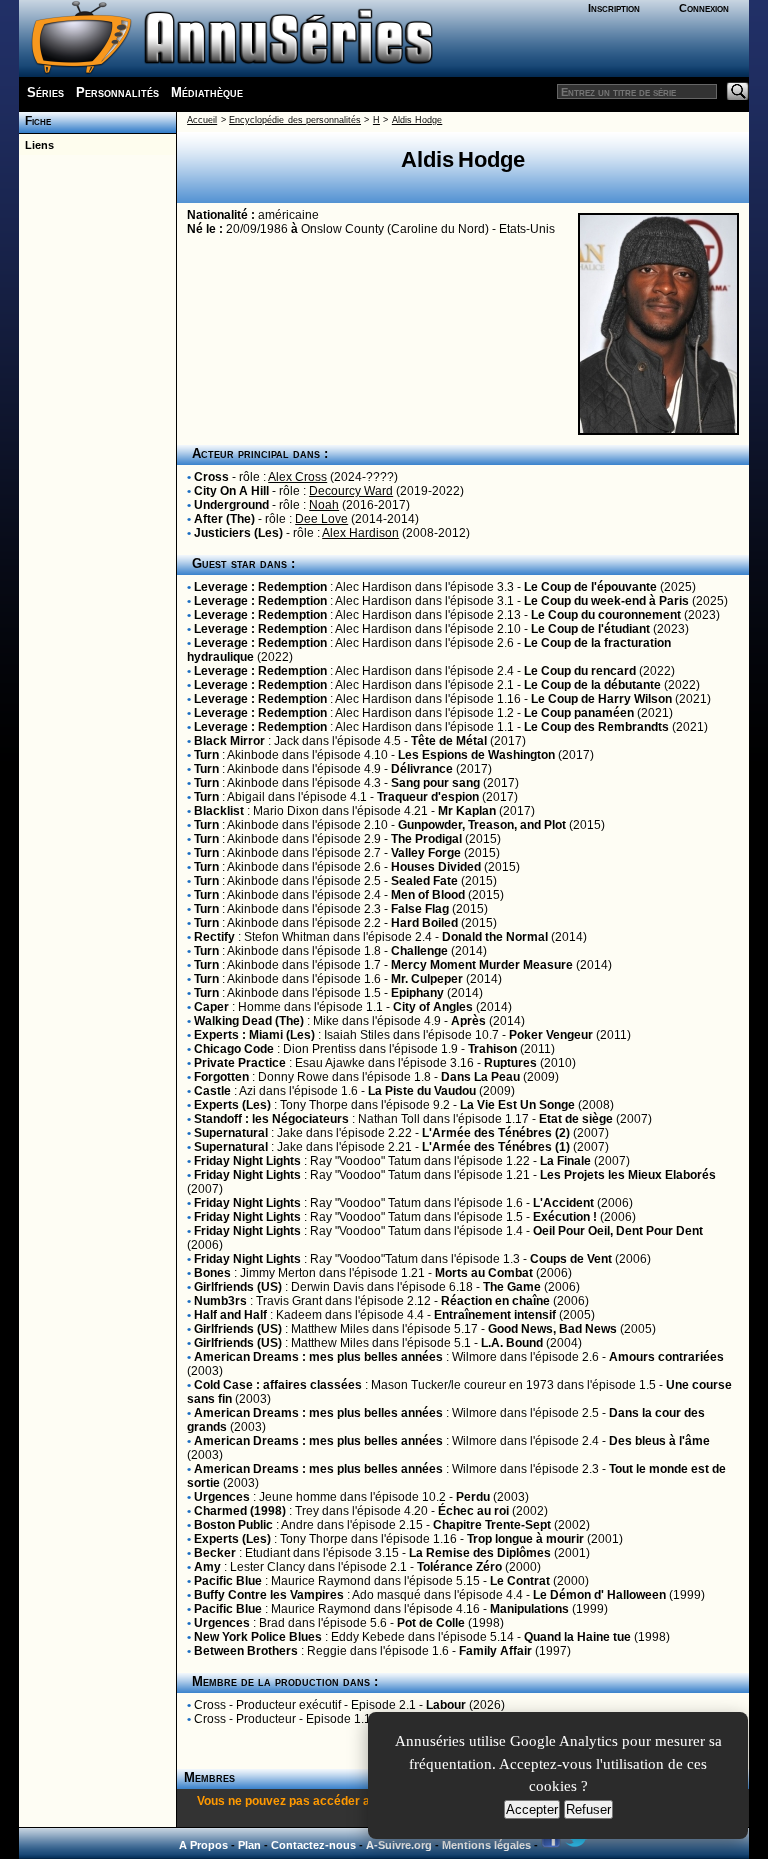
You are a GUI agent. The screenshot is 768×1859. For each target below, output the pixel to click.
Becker (215, 1553)
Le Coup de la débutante (592, 685)
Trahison (492, 1049)
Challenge (419, 951)
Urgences (222, 1497)
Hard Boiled (424, 923)
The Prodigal (426, 839)
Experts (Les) (232, 1105)
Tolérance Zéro (459, 1567)
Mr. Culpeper (427, 979)
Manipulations (529, 1609)
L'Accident (563, 1203)
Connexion (704, 8)
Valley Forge (426, 853)
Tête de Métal (449, 741)
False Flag (420, 909)
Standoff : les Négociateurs (271, 1119)
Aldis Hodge (417, 120)
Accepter (532, 1809)
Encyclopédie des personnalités (295, 120)
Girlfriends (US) (238, 1287)
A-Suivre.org (399, 1845)
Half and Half (230, 1315)
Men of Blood (428, 895)
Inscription (614, 8)
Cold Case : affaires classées (278, 1385)
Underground (231, 505)
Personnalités (117, 92)
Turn (206, 755)
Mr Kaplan (467, 811)
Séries (45, 92)
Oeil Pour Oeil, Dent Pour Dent (618, 1231)
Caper (211, 1007)
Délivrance (422, 769)
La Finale (565, 1161)
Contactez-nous (313, 1845)
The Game (512, 1287)
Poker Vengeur (551, 1035)
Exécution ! (565, 1217)
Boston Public (233, 1525)
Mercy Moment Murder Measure (482, 965)
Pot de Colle (431, 1623)
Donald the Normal (495, 937)
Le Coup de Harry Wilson (601, 699)
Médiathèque (207, 92)
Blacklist (219, 811)
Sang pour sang (435, 783)
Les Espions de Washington (476, 755)
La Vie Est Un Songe (517, 1105)
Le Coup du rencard (580, 671)
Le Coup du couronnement (606, 615)
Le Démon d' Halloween (599, 1595)
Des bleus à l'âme (659, 1441)
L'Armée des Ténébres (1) (496, 1147)
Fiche (35, 121)
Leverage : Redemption (260, 587)
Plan (249, 1845)
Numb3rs (220, 1301)
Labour (446, 1705)
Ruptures (510, 1063)
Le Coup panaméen (579, 713)
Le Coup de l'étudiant (590, 629)
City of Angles (433, 1007)
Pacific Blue (228, 1581)
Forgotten (221, 1077)
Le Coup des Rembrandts (596, 727)
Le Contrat (520, 1581)
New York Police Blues (258, 1637)
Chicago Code (234, 1049)
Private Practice (240, 1063)
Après (468, 1021)
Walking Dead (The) (249, 1021)
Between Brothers (246, 1651)
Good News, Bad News (552, 1329)
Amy (207, 1567)
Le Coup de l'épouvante (590, 587)
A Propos (203, 1845)
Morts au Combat (484, 1273)
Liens (36, 145)
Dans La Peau (480, 1077)
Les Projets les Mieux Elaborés (628, 1175)
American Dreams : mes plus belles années (318, 1357)
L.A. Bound (512, 1343)
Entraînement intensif (495, 1315)
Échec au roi (473, 1511)
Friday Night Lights (247, 1161)
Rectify (214, 937)
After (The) (224, 519)
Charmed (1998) (240, 1511)
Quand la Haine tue (577, 1637)
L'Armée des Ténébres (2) (496, 1133)
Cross (211, 477)
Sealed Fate (424, 881)
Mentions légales (486, 1845)
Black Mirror (229, 741)
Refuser (588, 1809)
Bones (212, 1273)
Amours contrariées (666, 1357)
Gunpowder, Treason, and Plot (482, 825)
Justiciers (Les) (238, 533)
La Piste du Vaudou (422, 1091)
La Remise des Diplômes (480, 1553)
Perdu (473, 1497)
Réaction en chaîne (495, 1301)
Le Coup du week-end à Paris (606, 601)
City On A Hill (231, 491)
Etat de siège (576, 1119)
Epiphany (417, 993)
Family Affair (495, 1651)
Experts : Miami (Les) (254, 1035)
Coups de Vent (571, 1259)
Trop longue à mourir (525, 1539)
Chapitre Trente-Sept (492, 1525)
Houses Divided (436, 867)
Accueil (202, 120)
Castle (212, 1091)
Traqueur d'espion (428, 797)
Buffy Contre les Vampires (269, 1595)
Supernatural (231, 1133)
